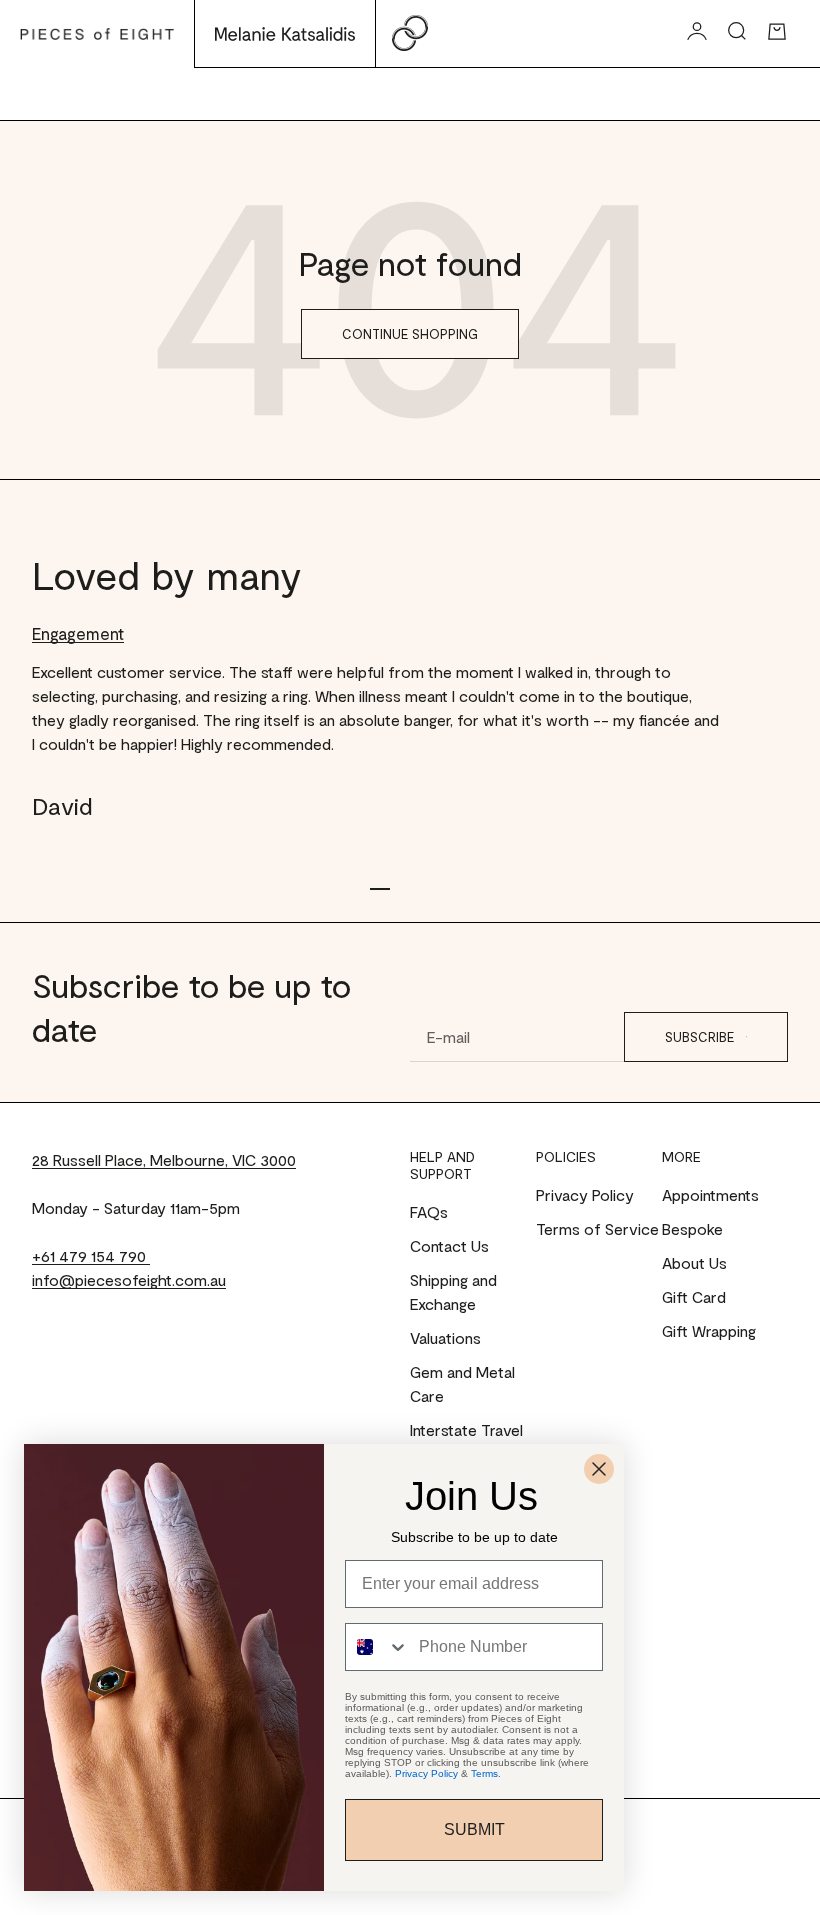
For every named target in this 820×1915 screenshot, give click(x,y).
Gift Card (694, 1296)
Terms (484, 1773)
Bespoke (692, 1228)
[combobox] (377, 1647)
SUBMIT (474, 1829)
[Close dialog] (599, 1469)
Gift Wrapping (709, 1330)
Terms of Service (597, 1228)
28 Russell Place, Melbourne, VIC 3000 (164, 1159)
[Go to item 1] (380, 889)
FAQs (429, 1211)
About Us (694, 1262)
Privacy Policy (585, 1194)
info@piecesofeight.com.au (129, 1279)
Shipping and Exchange (453, 1291)
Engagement (78, 633)
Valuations (445, 1337)
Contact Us (449, 1245)
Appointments (710, 1194)
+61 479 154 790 (91, 1255)
